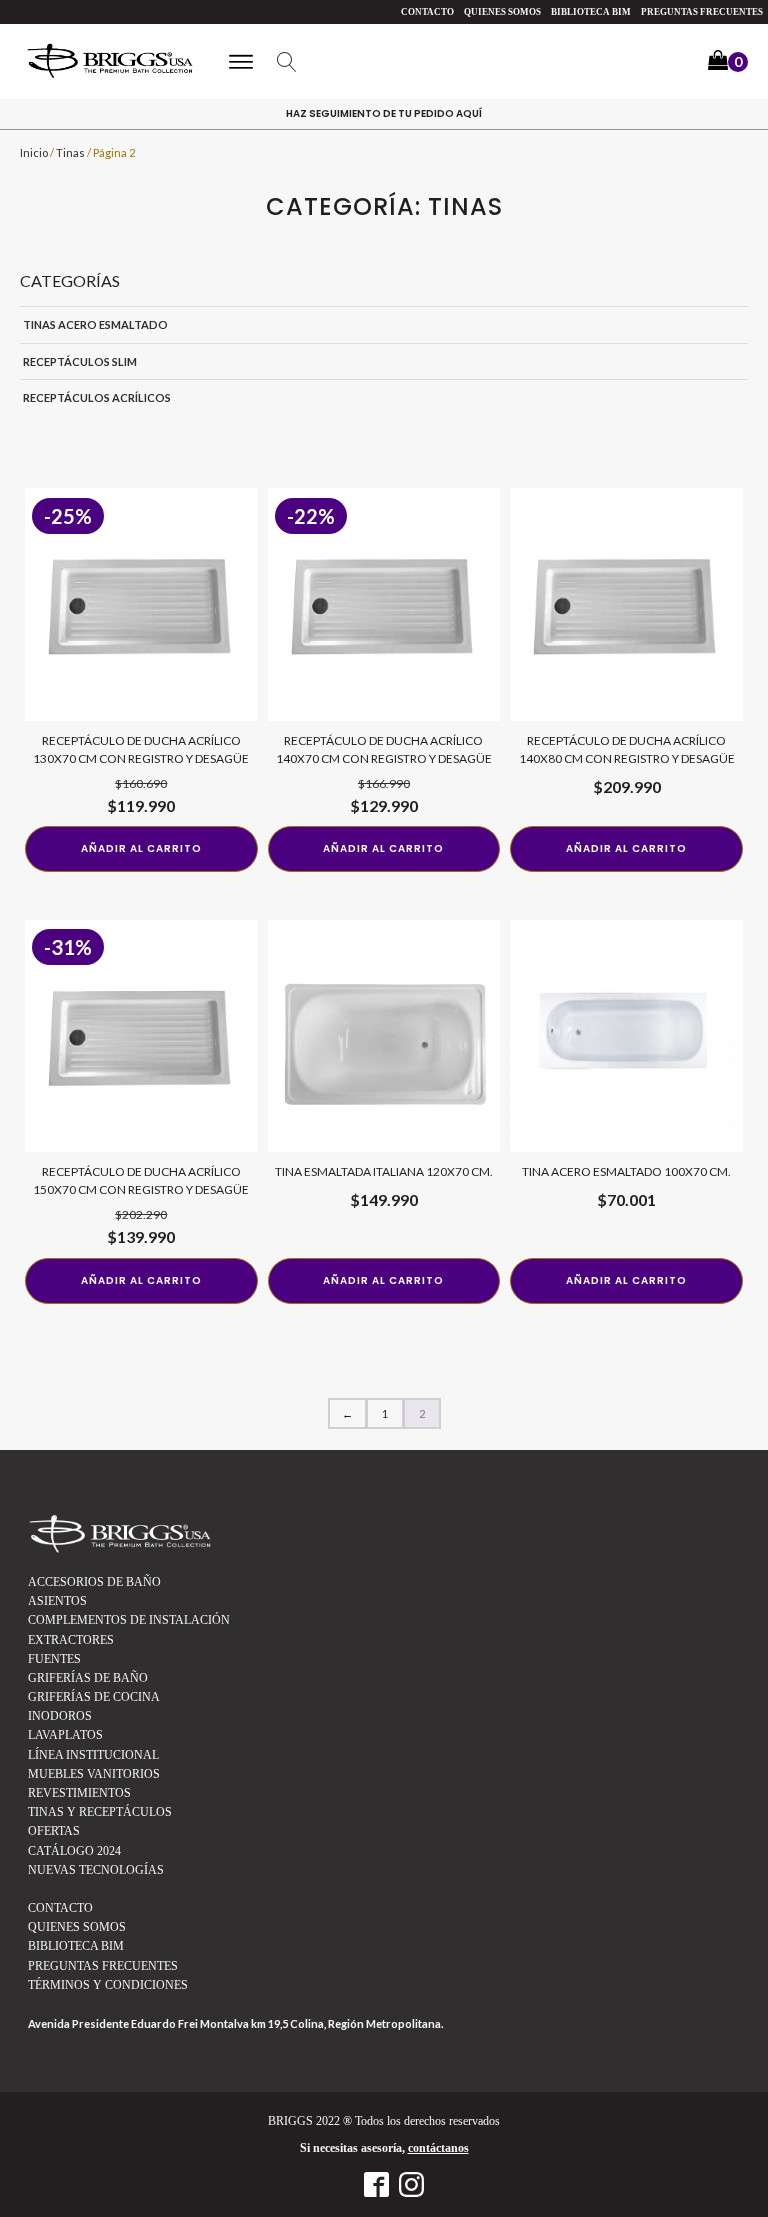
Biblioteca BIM (591, 12)
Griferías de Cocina (94, 1697)
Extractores (71, 1640)
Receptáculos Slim (80, 361)
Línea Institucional (93, 1755)
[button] (728, 62)
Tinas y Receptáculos (100, 1812)
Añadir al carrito (141, 848)
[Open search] (287, 62)
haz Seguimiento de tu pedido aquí (384, 113)
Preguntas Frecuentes (702, 12)
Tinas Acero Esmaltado (95, 324)
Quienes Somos (502, 12)
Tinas (70, 152)
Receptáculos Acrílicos (97, 397)
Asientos (57, 1601)
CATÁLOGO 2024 (74, 1851)
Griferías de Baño (88, 1678)
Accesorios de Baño (94, 1582)
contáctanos (438, 2148)
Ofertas (54, 1831)
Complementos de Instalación (129, 1620)
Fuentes (54, 1659)
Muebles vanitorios (94, 1774)
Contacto (427, 12)
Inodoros (60, 1716)
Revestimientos (79, 1793)
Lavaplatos (65, 1735)
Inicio (34, 152)
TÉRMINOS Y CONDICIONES (108, 1985)
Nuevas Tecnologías (96, 1870)
